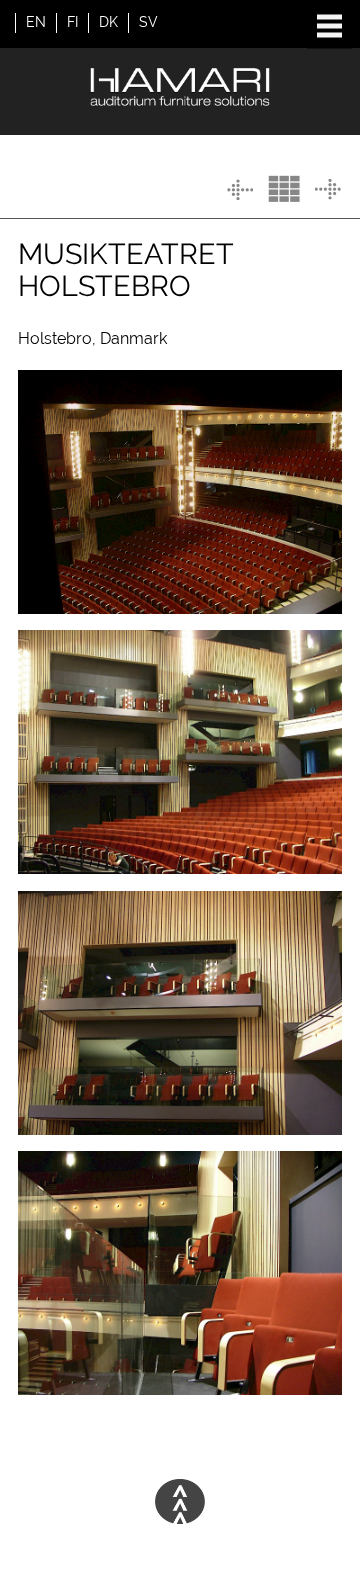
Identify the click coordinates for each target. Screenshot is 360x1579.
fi (72, 22)
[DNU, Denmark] (240, 189)
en (36, 22)
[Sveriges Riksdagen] (328, 189)
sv (148, 22)
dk (108, 22)
